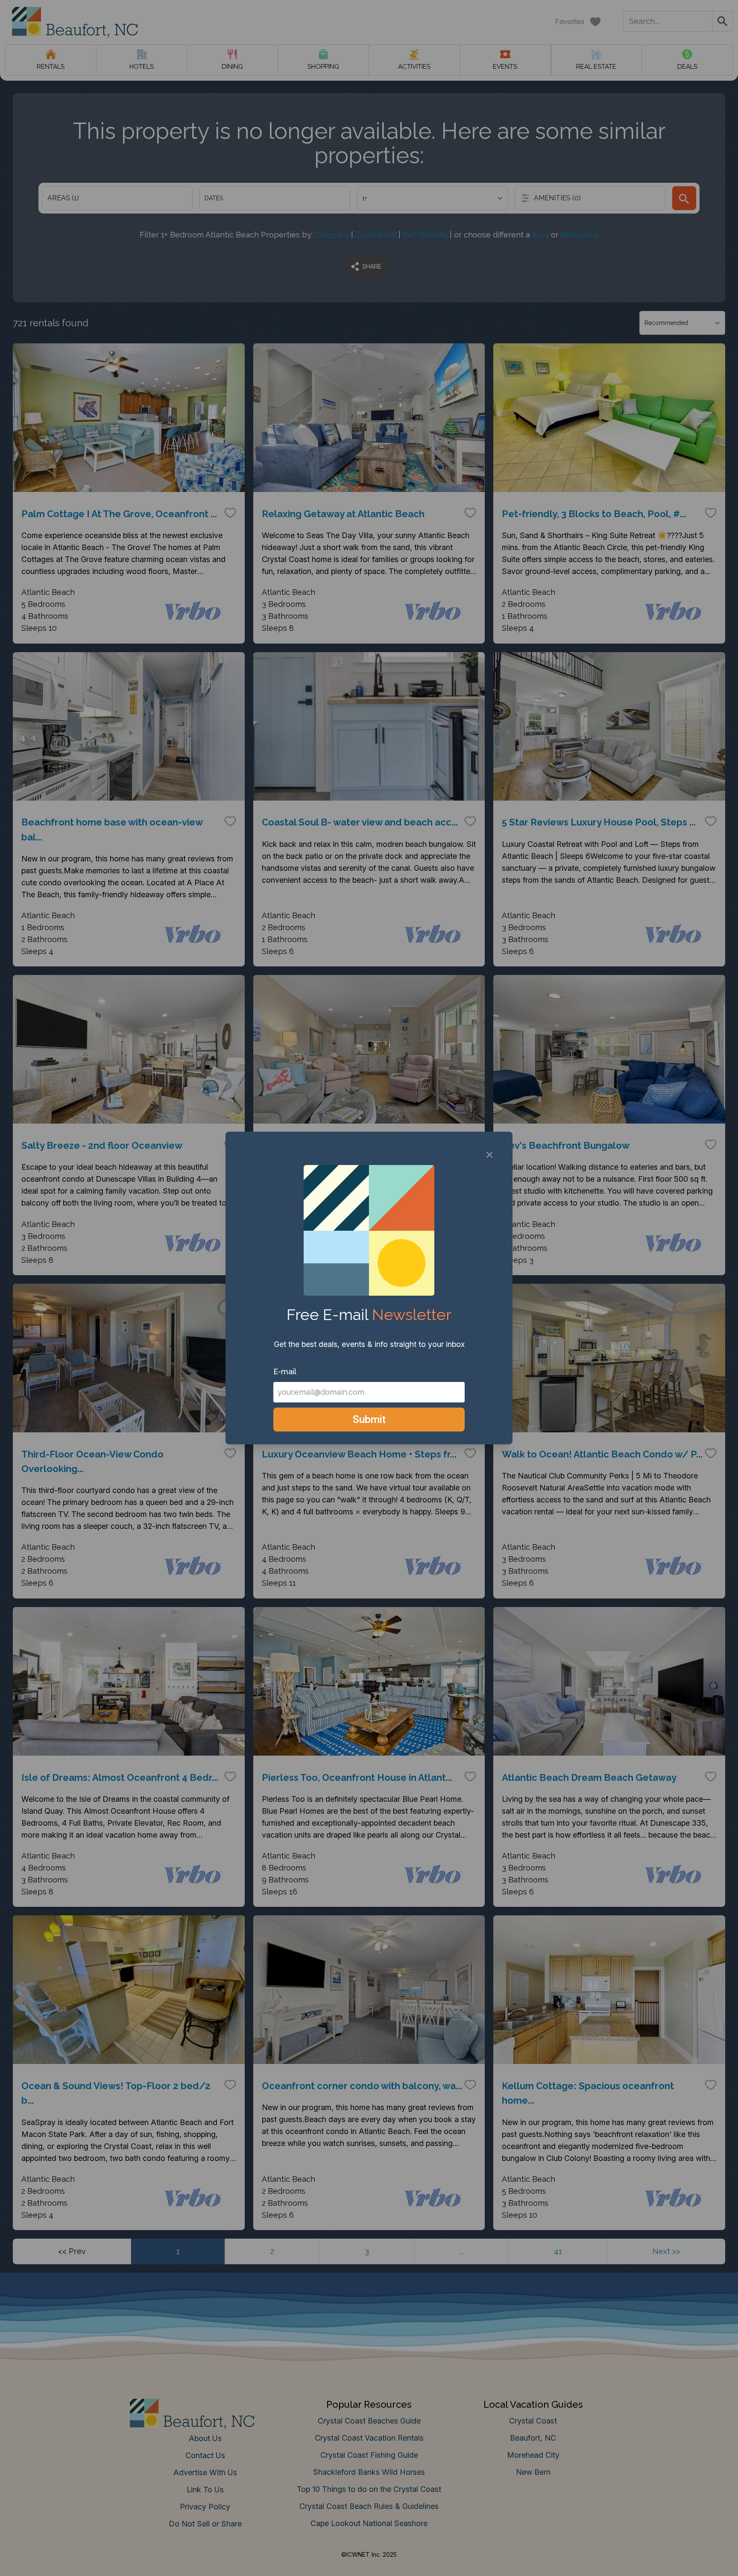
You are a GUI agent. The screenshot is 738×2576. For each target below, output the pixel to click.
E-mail (285, 1371)
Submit (369, 1419)
